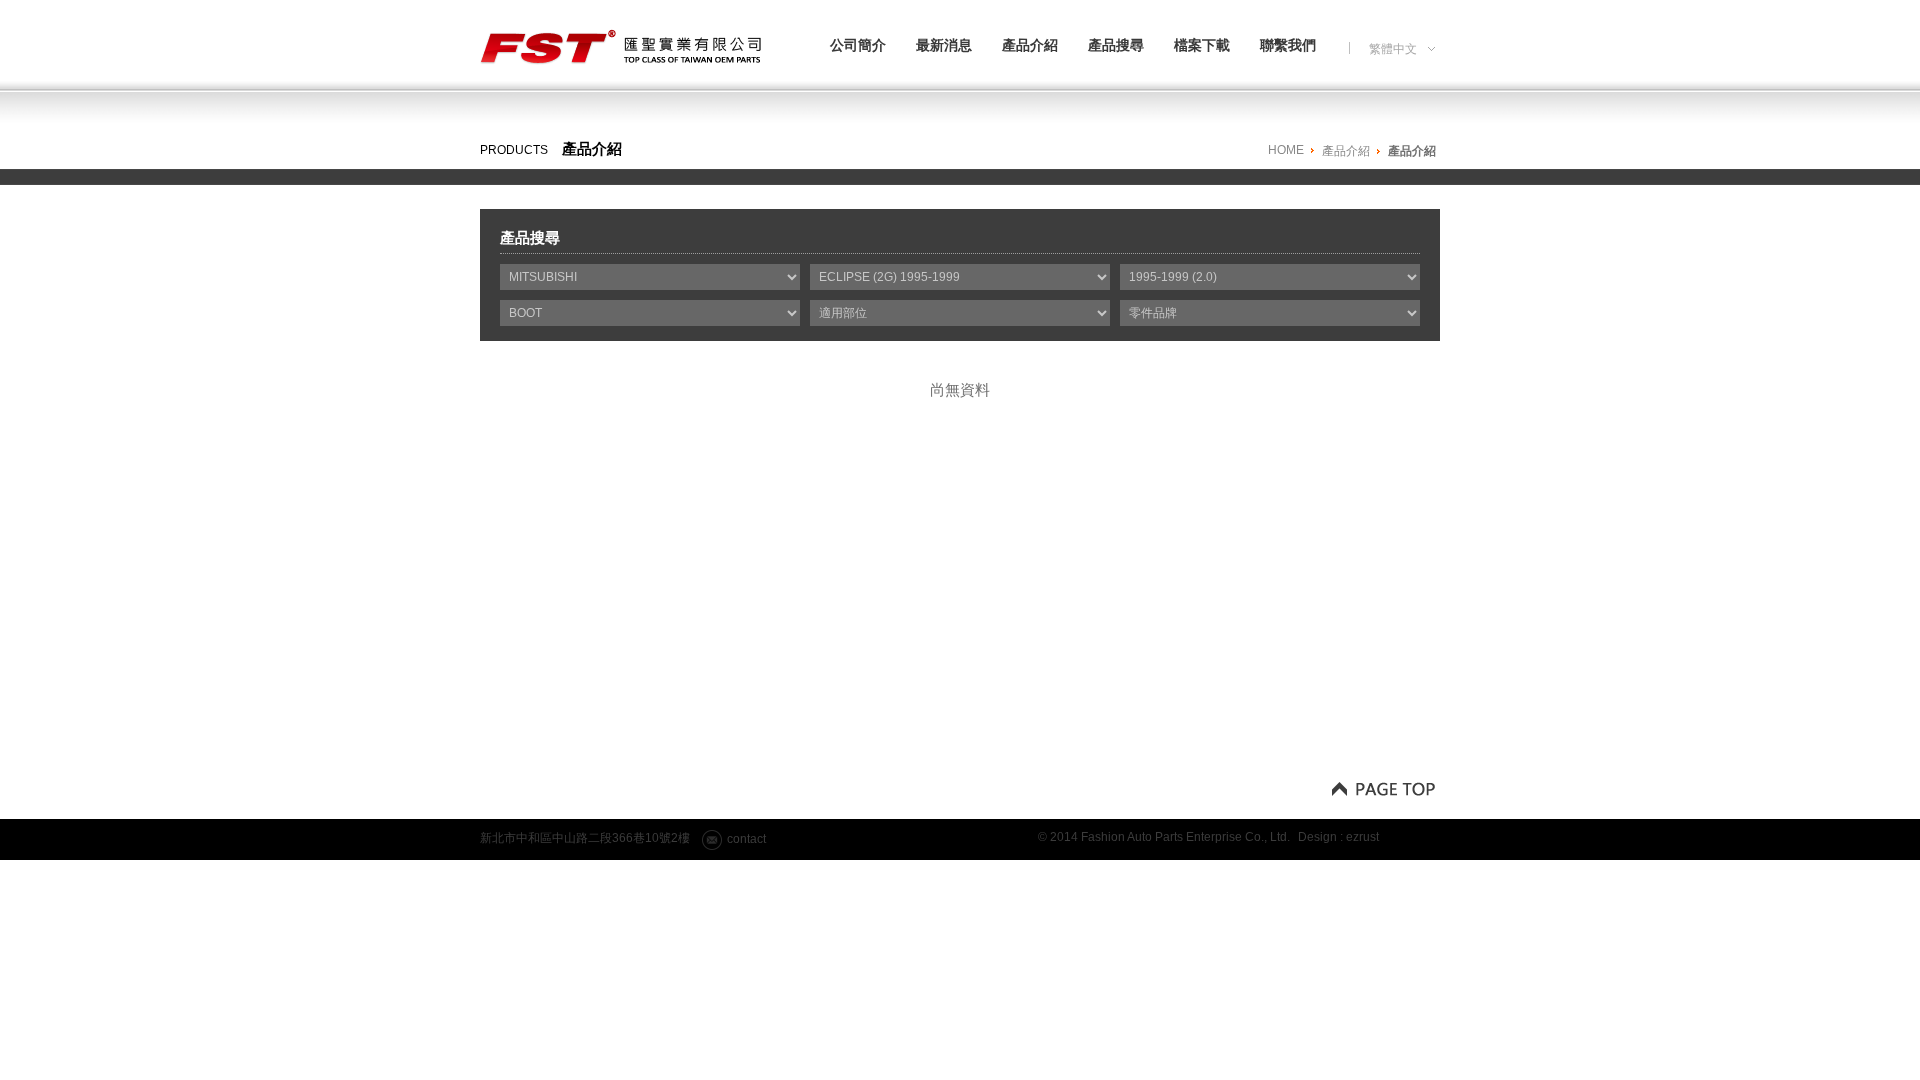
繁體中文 (1393, 51)
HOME (1286, 150)
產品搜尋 (1116, 45)
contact (746, 839)
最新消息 (944, 45)
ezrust (1362, 837)
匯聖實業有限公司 (623, 53)
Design (1317, 837)
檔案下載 (1202, 45)
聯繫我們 (1288, 45)
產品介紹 (1030, 45)
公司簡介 (858, 45)
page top (1383, 787)
